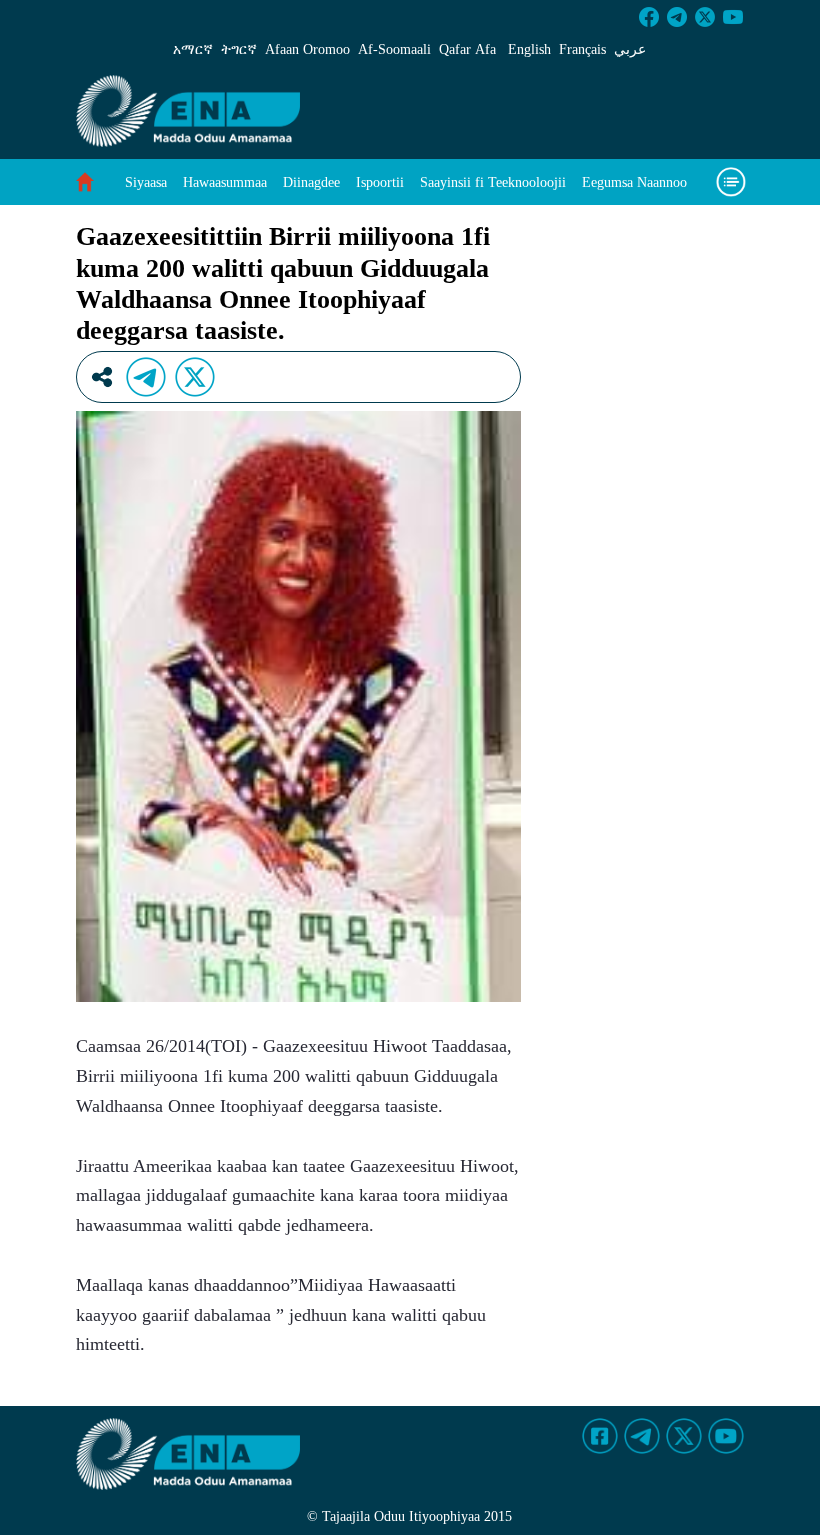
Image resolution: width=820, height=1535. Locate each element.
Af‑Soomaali (394, 49)
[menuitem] (146, 182)
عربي (630, 49)
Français (582, 49)
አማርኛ (193, 49)
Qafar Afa (467, 49)
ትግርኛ (239, 49)
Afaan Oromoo (307, 49)
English (529, 49)
